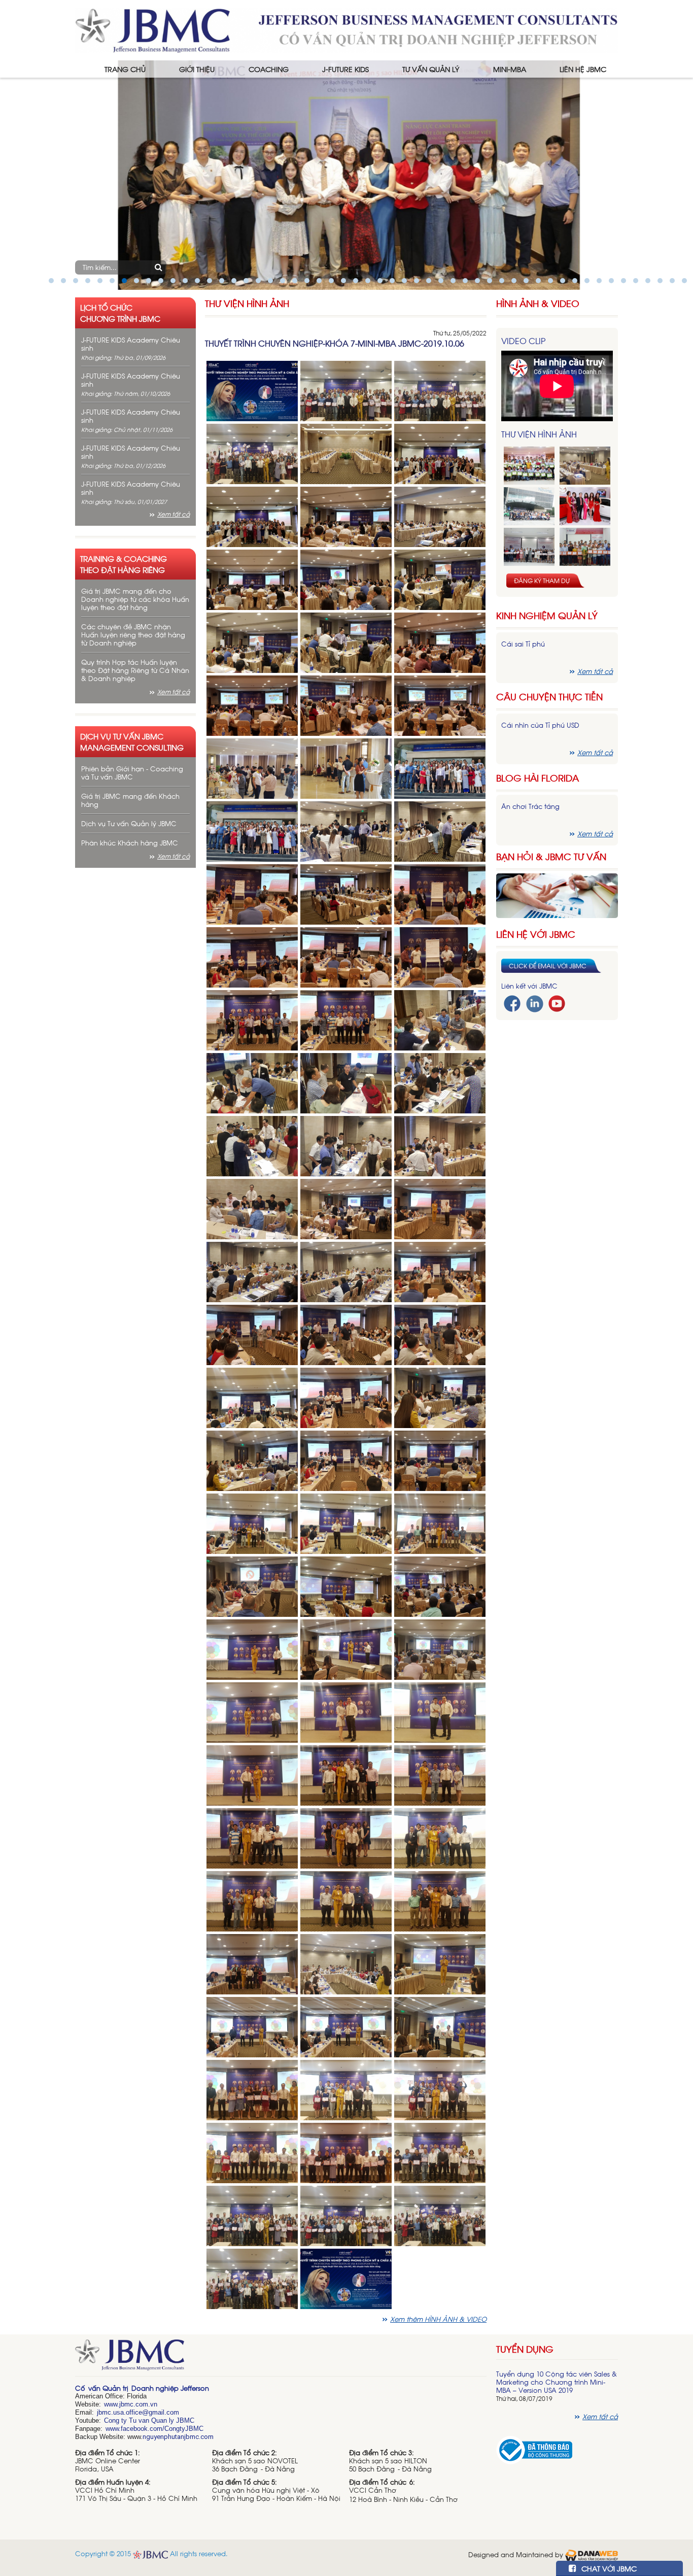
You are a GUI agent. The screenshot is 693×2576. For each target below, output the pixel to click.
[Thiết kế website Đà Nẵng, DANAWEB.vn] (592, 2554)
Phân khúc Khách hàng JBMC (130, 843)
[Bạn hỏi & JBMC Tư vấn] (557, 894)
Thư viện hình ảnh (247, 303)
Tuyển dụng (525, 2349)
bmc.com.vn (139, 2404)
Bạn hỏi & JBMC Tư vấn (551, 856)
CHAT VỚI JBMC (608, 2568)
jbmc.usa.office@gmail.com (138, 2412)
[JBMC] (281, 2358)
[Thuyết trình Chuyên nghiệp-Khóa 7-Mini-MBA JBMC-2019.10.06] (252, 390)
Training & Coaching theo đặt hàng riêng (124, 564)
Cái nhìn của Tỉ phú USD (540, 725)
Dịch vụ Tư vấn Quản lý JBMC (129, 823)
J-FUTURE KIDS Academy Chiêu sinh (131, 344)
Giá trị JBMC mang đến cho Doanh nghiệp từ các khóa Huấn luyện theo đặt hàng (135, 599)
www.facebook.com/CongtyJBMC (154, 2429)
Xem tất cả (174, 514)
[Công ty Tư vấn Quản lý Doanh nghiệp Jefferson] (346, 29)
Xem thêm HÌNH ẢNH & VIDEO (438, 2319)
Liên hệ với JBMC (536, 934)
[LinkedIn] (535, 1003)
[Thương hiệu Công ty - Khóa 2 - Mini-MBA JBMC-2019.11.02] (529, 547)
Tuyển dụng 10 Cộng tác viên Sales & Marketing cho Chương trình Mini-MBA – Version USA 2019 (557, 2382)
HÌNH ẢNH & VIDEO (538, 303)
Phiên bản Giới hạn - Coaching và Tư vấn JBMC (132, 773)
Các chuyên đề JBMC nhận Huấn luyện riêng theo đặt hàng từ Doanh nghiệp (133, 635)
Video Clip (523, 341)
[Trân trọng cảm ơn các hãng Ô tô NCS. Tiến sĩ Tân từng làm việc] (585, 506)
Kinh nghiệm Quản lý (547, 615)
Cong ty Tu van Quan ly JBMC (149, 2420)
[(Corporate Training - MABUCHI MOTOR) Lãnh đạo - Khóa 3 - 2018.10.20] (585, 547)
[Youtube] (557, 1003)
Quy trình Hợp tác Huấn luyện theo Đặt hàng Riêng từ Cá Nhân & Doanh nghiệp (135, 670)
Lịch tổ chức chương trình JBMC (120, 313)
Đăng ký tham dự (542, 581)
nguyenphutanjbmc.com (178, 2437)
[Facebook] (512, 1003)
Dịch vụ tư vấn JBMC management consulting (132, 741)
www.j (112, 2404)
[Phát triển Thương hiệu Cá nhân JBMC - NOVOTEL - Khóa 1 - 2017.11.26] (529, 506)
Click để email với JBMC (548, 966)
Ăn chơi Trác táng (530, 806)
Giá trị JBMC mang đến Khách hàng (130, 800)
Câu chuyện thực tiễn (549, 697)
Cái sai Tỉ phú (523, 644)
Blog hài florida (538, 778)
